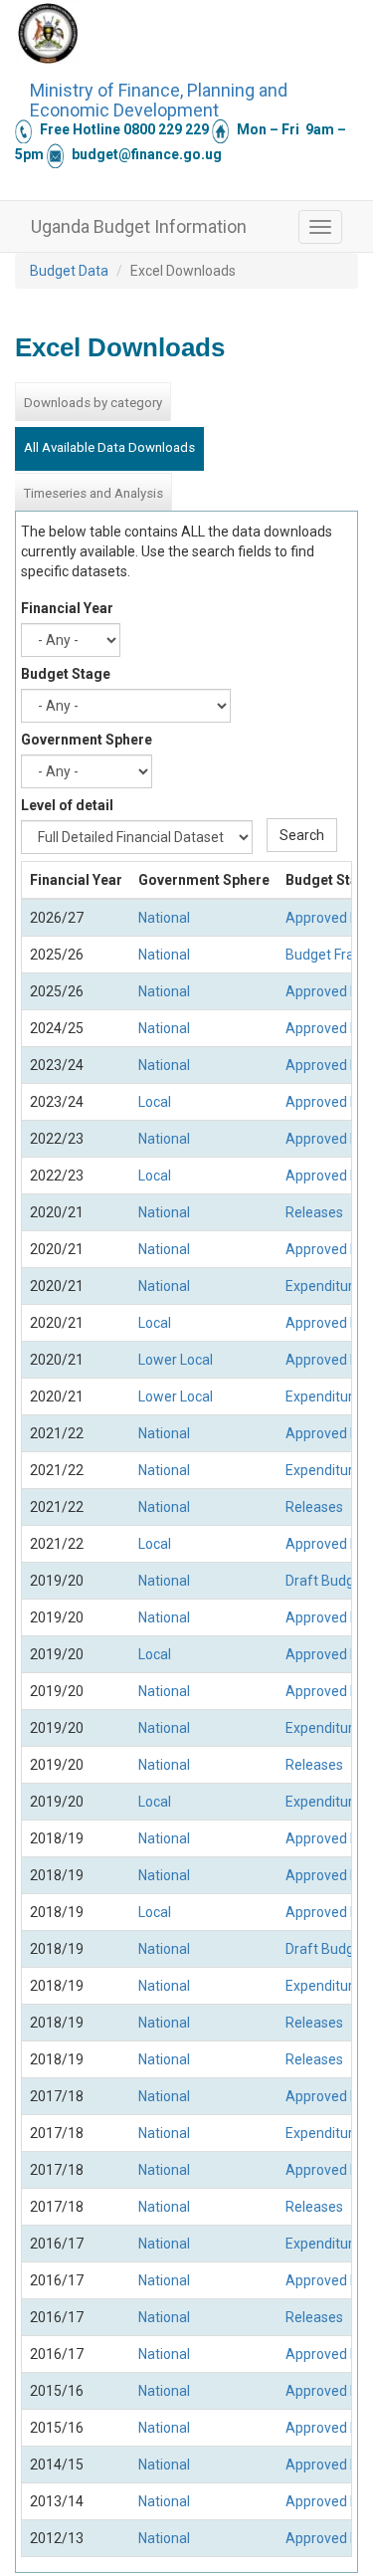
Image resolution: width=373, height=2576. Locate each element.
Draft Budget (326, 1581)
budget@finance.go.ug (147, 154)
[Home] (48, 33)
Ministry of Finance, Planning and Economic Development (159, 98)
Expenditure (323, 1286)
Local (155, 1102)
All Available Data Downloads (109, 447)
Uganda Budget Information (139, 226)
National (164, 918)
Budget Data (69, 271)
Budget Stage (66, 674)
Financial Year (67, 608)
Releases (314, 1212)
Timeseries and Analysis (93, 493)
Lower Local (176, 1360)
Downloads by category (93, 403)
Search (302, 835)
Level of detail (67, 805)
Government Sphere (87, 740)
